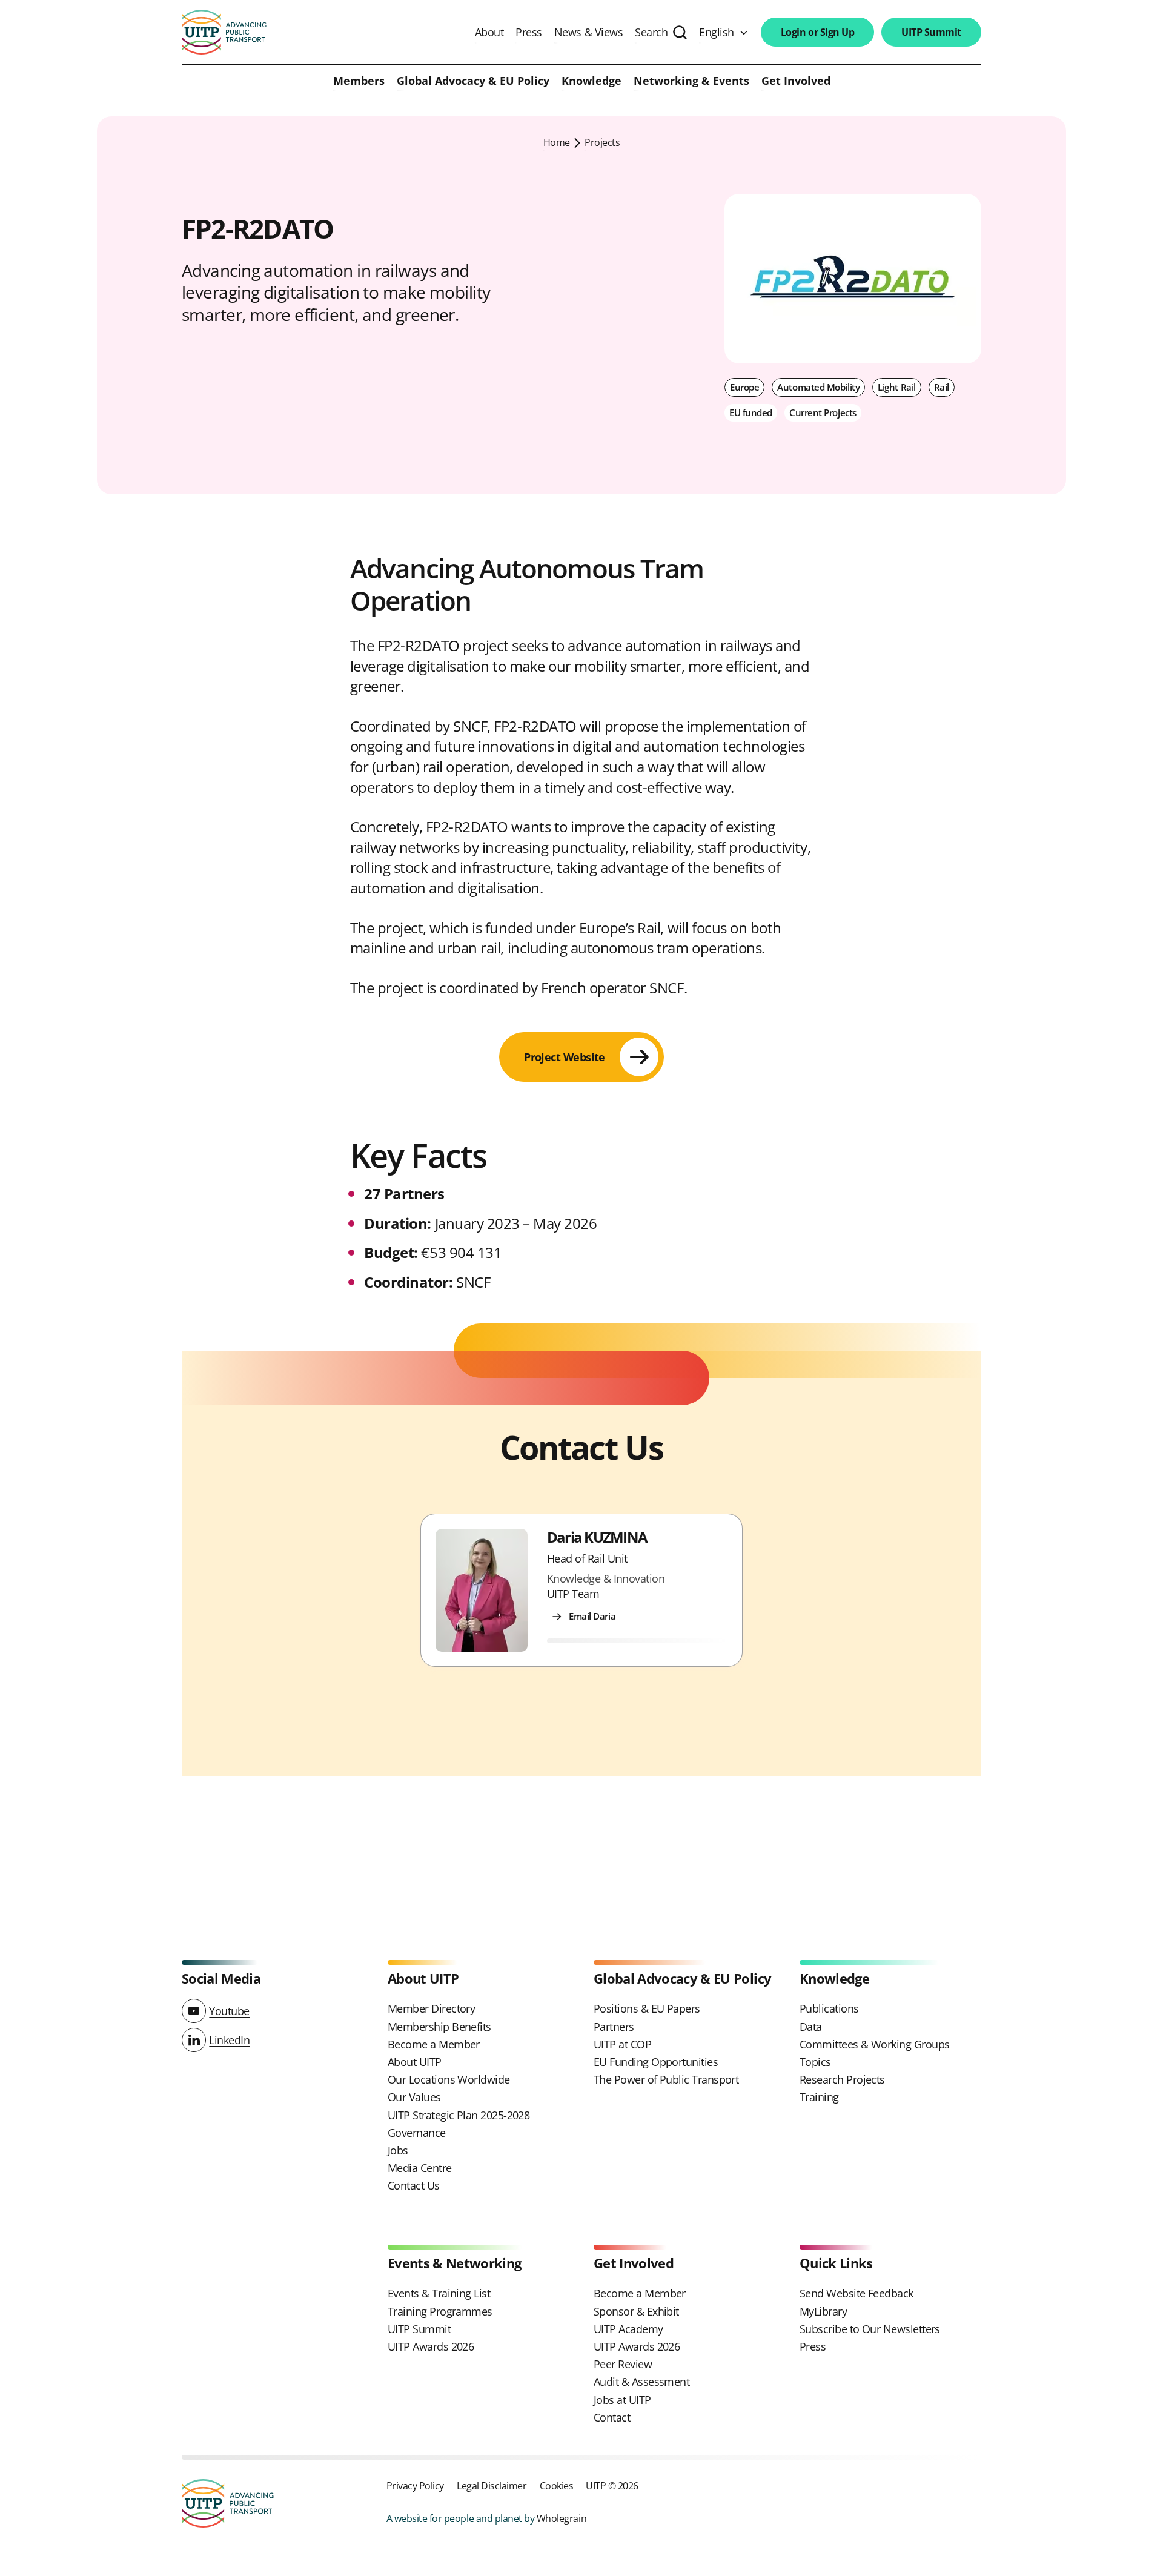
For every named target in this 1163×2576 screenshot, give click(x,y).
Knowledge (591, 81)
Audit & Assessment (641, 2382)
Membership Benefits (439, 2027)
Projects (602, 142)
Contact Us (414, 2185)
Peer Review (623, 2364)
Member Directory (431, 2008)
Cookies (557, 2485)
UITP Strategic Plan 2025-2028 (459, 2115)
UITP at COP (622, 2044)
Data (811, 2027)
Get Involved (796, 81)
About (489, 32)
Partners (614, 2027)
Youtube (229, 2011)
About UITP (415, 2062)
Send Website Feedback (857, 2293)
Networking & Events (691, 81)
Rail (942, 387)
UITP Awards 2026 (431, 2346)
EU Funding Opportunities (656, 2062)
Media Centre (420, 2168)
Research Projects (842, 2079)
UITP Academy (628, 2329)
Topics (815, 2062)
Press (529, 32)
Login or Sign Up (817, 32)
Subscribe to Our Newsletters (870, 2329)
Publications (829, 2008)
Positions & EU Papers (647, 2008)
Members (359, 81)
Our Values (414, 2097)
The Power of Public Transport (666, 2079)
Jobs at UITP (622, 2400)
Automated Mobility (818, 387)
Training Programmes (440, 2311)
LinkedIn (229, 2040)
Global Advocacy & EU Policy (473, 81)
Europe (744, 387)
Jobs (398, 2150)
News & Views (588, 32)
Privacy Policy (415, 2485)
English (717, 32)
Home (557, 142)
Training (819, 2097)
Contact (612, 2417)
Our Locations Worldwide (449, 2079)
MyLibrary (823, 2311)
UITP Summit (931, 32)
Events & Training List (439, 2293)
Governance (417, 2133)
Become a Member (434, 2044)
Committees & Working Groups (874, 2044)
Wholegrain (562, 2518)
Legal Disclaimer (492, 2485)
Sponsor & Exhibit (636, 2311)
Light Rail (897, 387)
